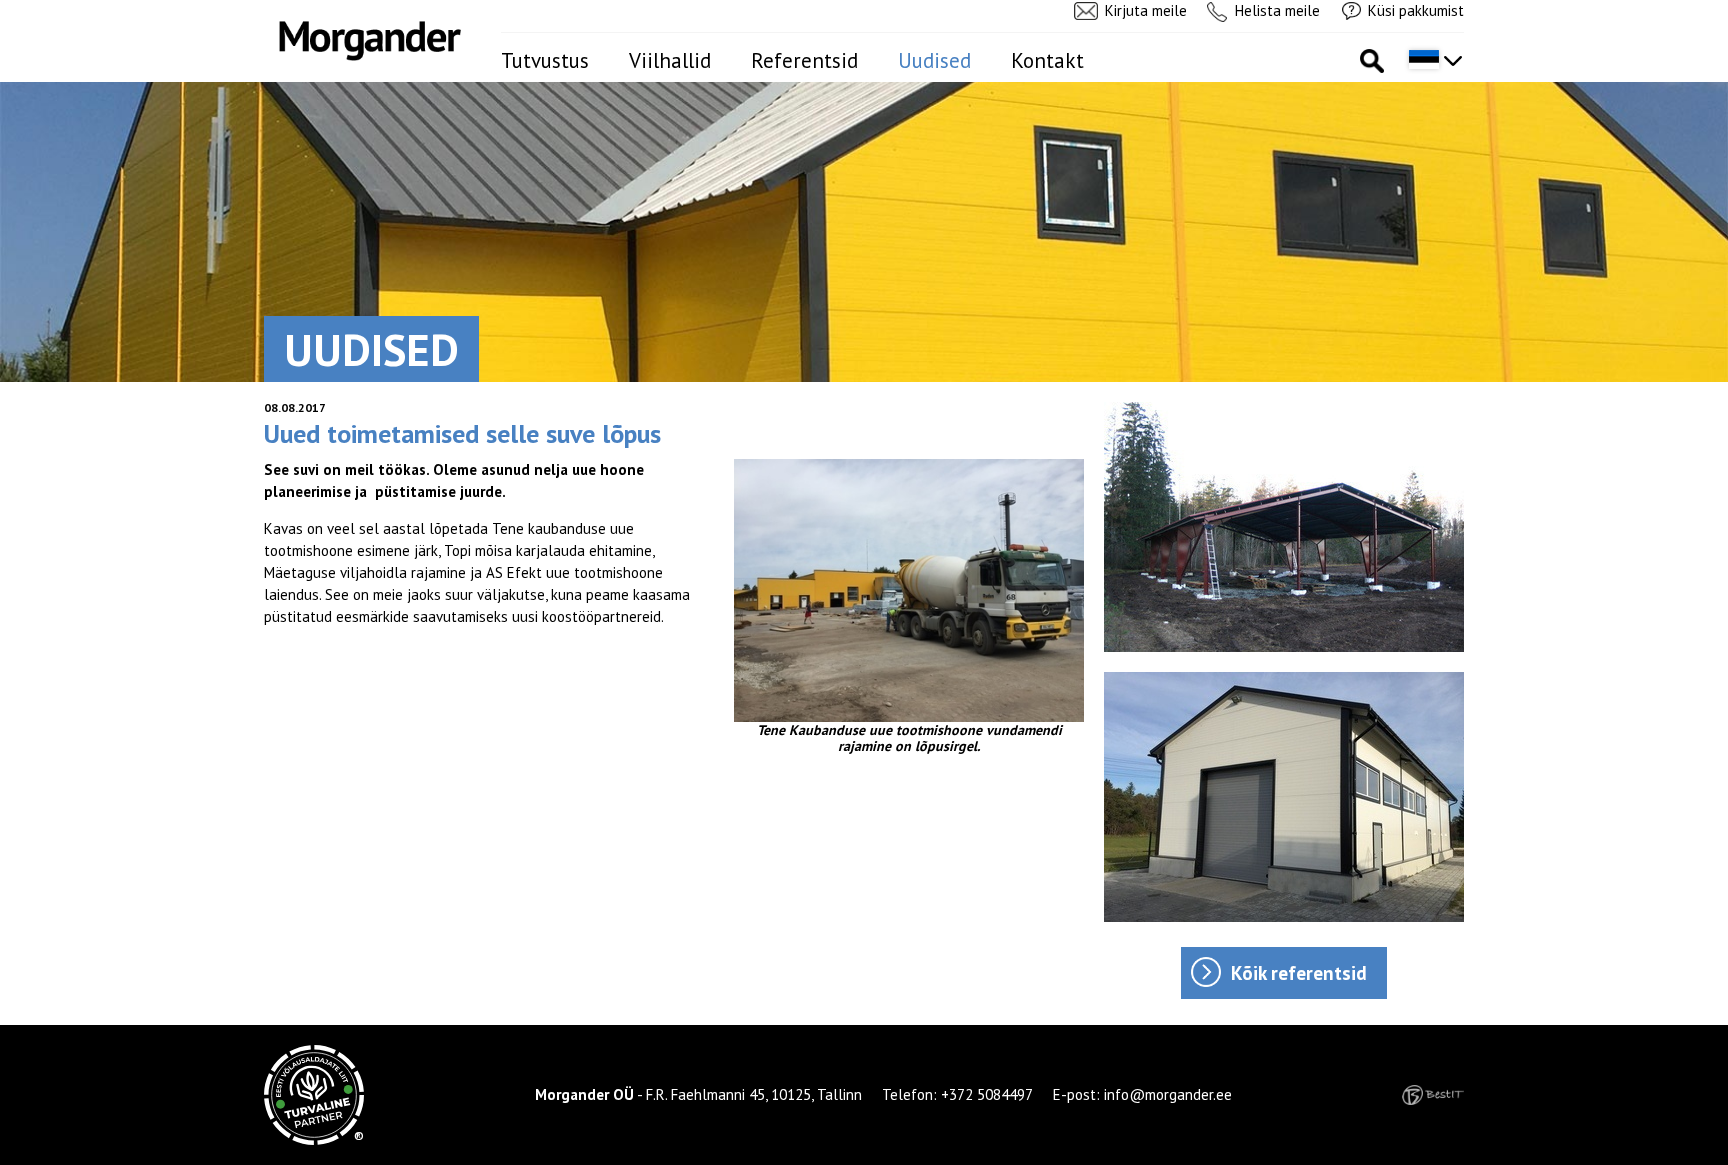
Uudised (934, 60)
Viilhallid (670, 60)
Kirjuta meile (1146, 10)
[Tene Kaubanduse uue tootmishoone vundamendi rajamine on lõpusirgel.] (909, 590)
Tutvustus (545, 60)
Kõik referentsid (1299, 973)
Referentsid (804, 60)
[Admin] (6, 10)
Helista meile (1277, 10)
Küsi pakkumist (1416, 10)
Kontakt (1047, 60)
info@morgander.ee (1168, 1094)
